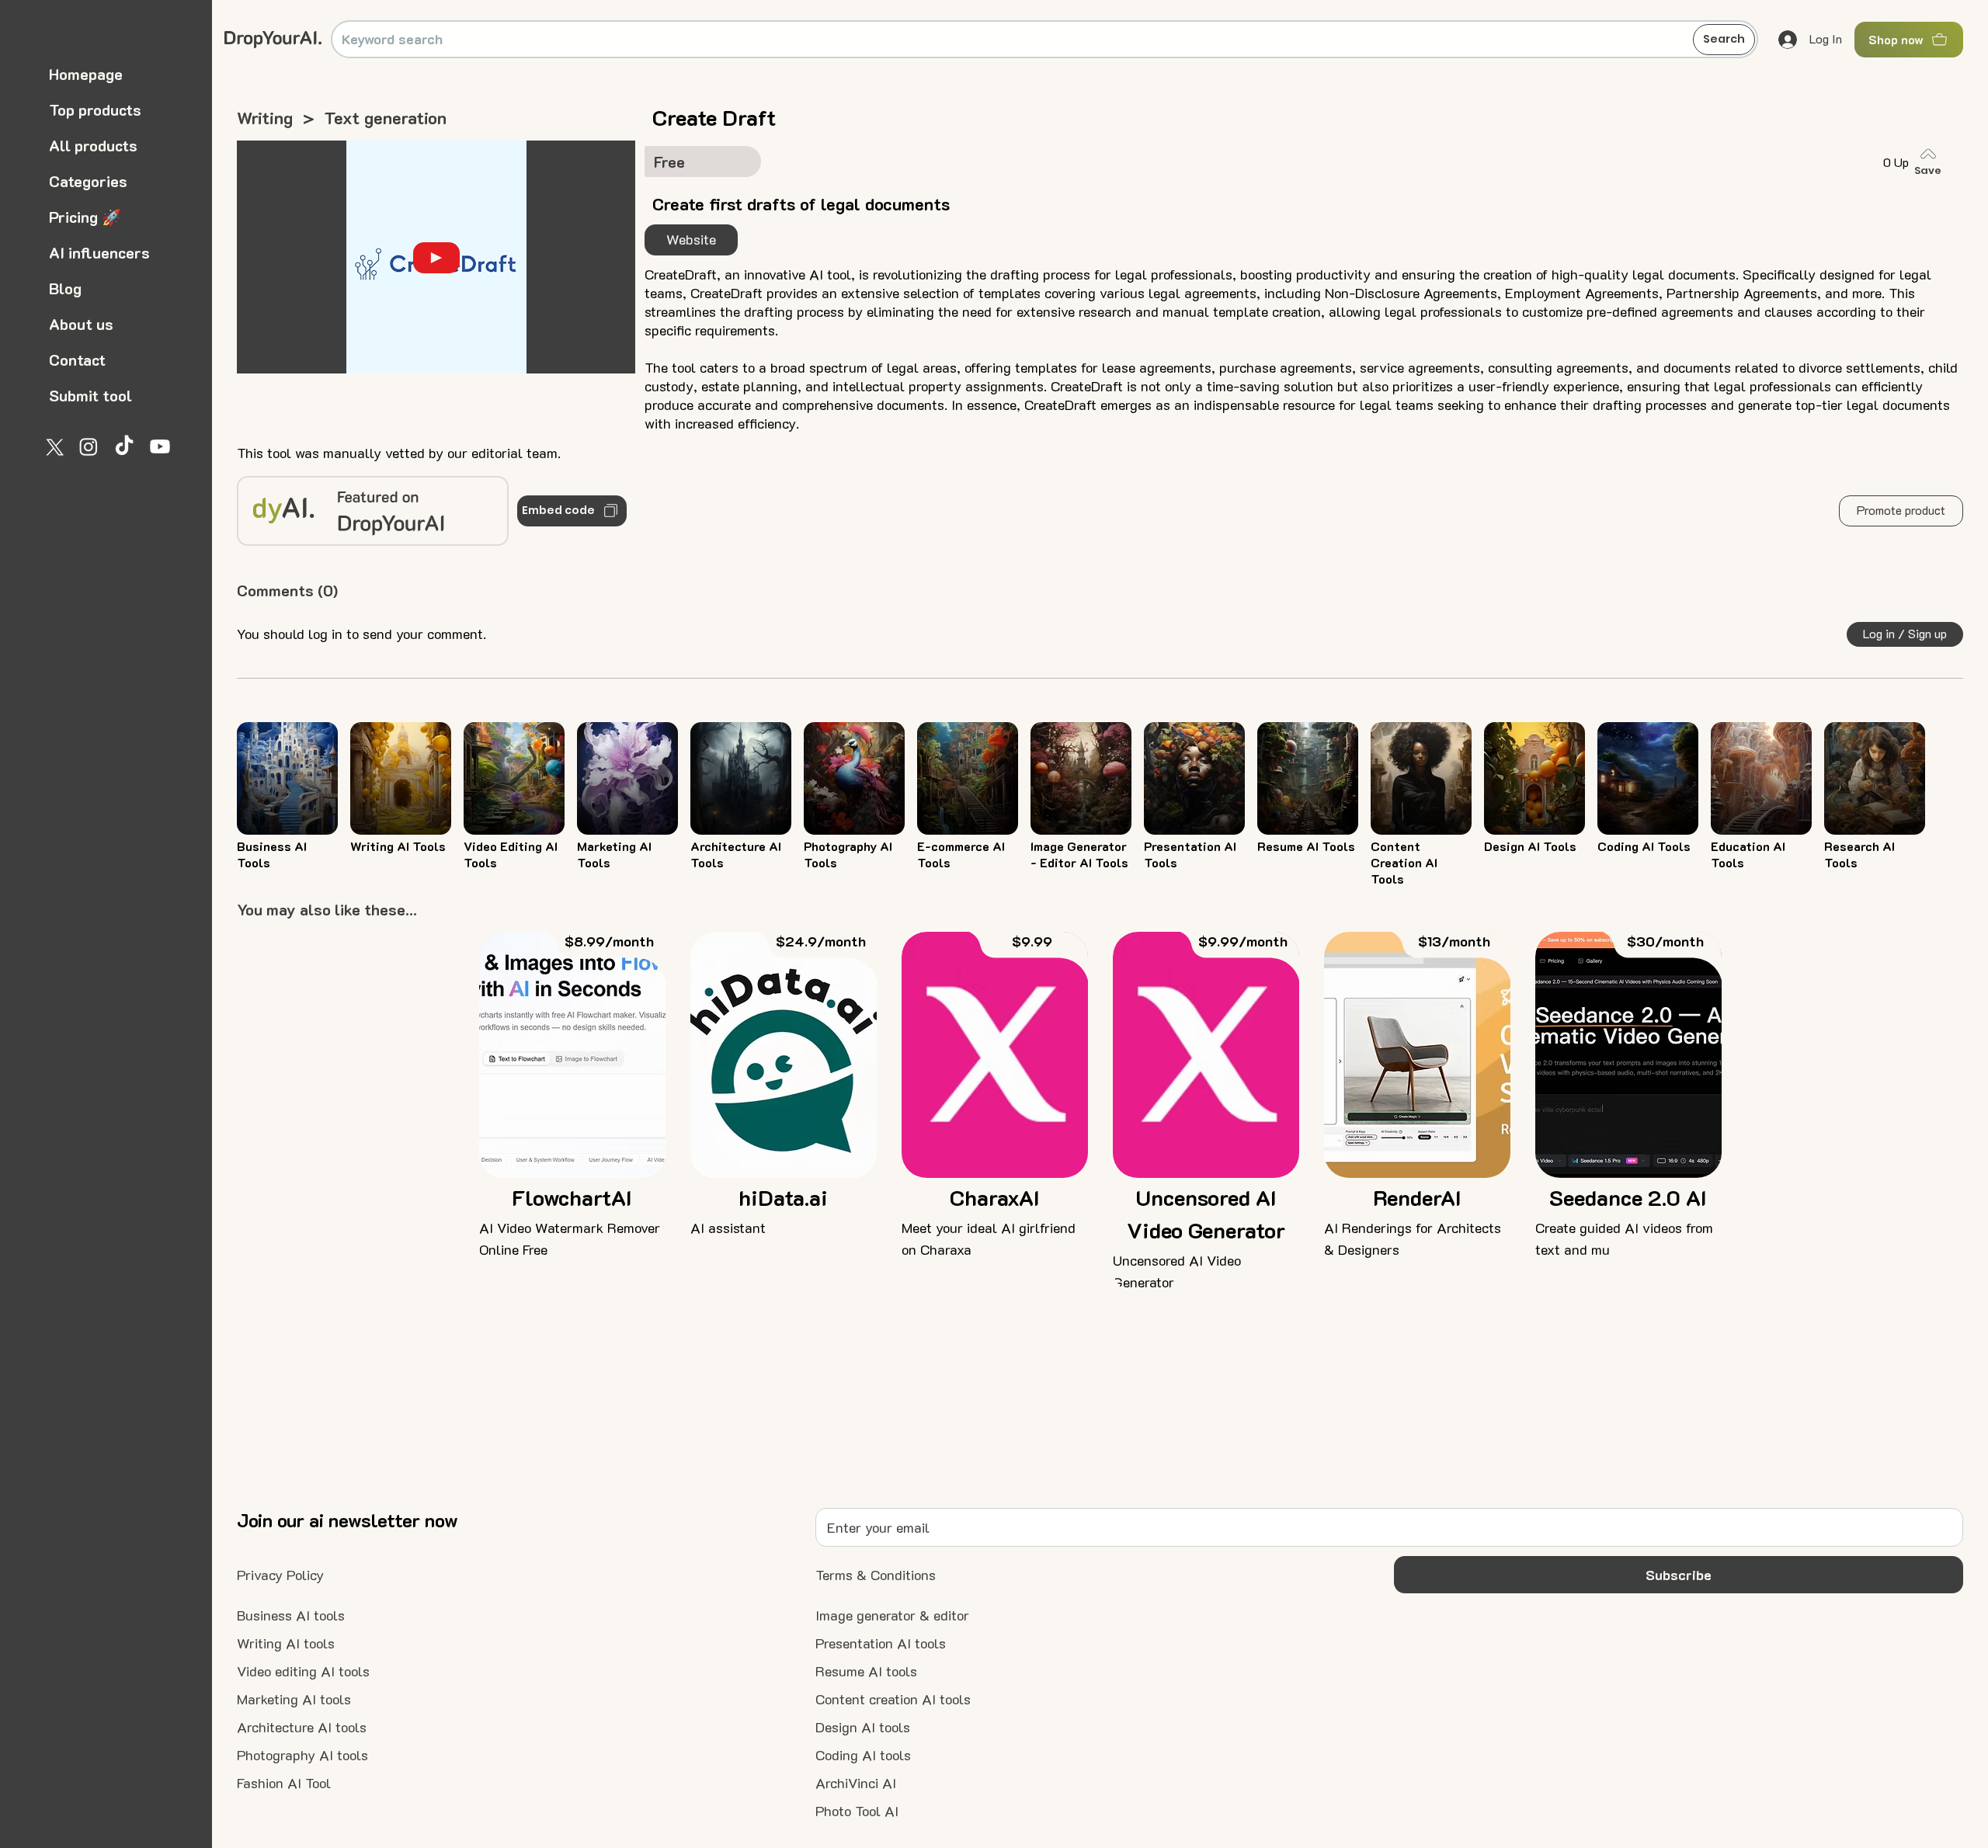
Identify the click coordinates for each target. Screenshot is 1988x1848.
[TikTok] (124, 446)
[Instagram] (89, 446)
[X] (53, 446)
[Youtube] (160, 446)
